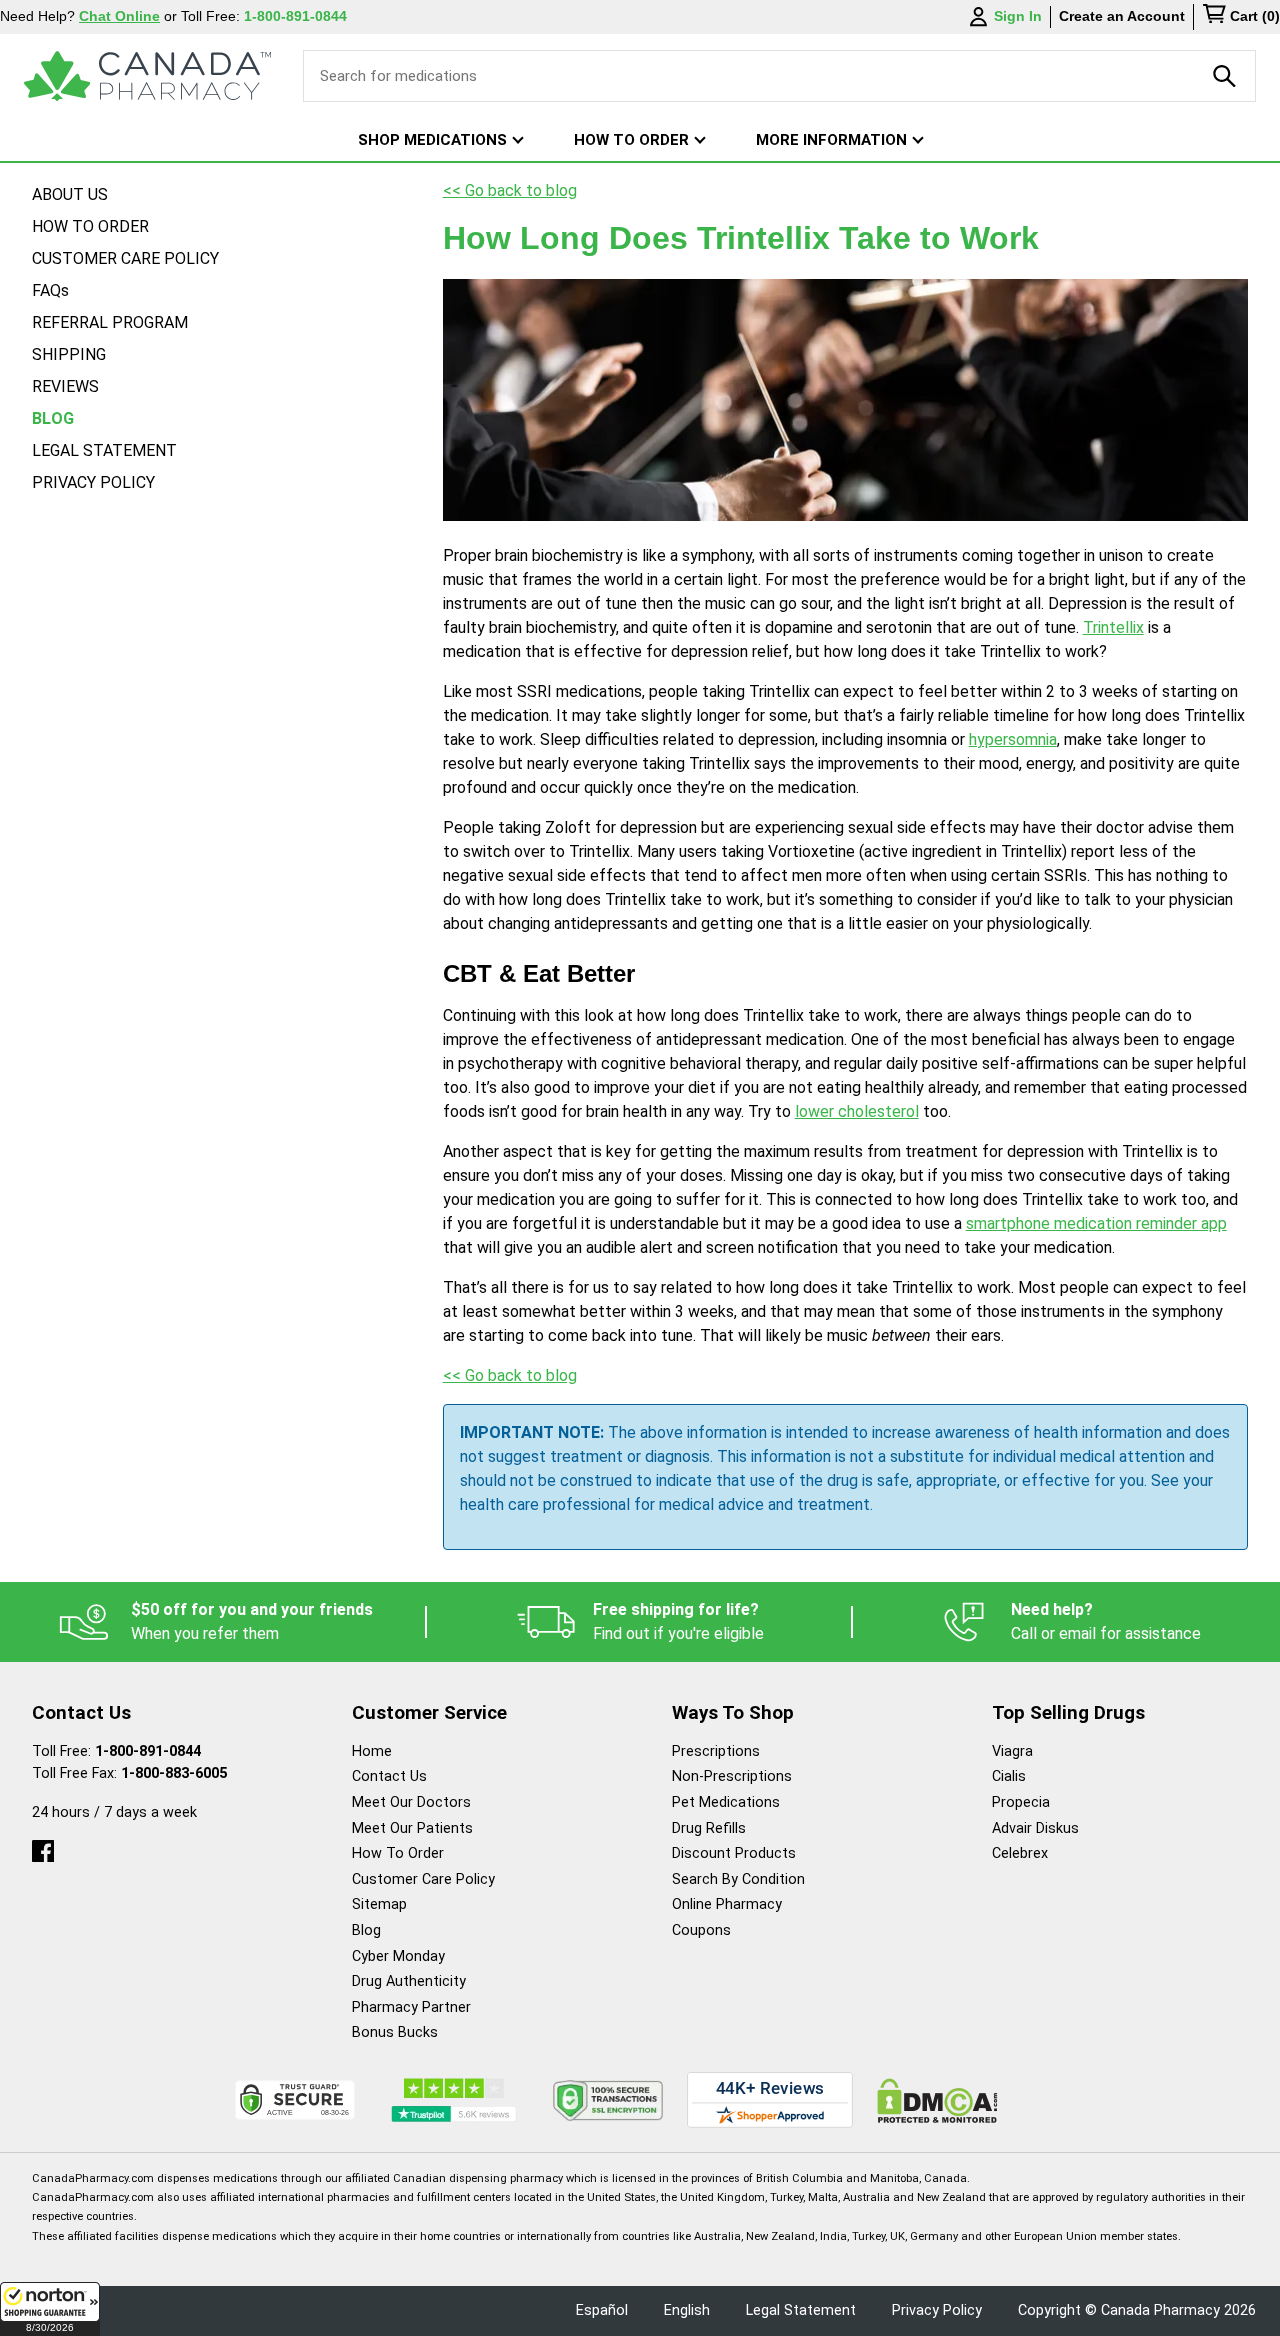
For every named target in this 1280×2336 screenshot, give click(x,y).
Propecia (1021, 1802)
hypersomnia (1013, 739)
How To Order (398, 1853)
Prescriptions (716, 1751)
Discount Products (734, 1853)
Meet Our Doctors (411, 1802)
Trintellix (1113, 627)
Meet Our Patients (412, 1828)
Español (602, 2310)
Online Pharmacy (727, 1904)
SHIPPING (69, 354)
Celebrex (1020, 1853)
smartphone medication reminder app (1096, 1223)
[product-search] (1225, 76)
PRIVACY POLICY (93, 482)
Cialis (1009, 1776)
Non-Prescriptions (732, 1776)
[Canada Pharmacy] (147, 76)
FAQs (50, 290)
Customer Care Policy (423, 1879)
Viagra (1012, 1751)
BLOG (53, 418)
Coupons (701, 1930)
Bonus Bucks (395, 2032)
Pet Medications (726, 1802)
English (687, 2310)
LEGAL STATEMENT (104, 450)
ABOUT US (70, 194)
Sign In (1018, 16)
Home (372, 1751)
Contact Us (389, 1776)
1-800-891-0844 (148, 1751)
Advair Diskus (1035, 1828)
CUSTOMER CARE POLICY (125, 258)
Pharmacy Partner (411, 2007)
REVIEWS (65, 386)
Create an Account (1122, 16)
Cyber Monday (398, 1956)
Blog (366, 1930)
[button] (50, 2309)
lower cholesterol (857, 1111)
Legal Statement (801, 2310)
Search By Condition (738, 1879)
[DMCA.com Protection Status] (937, 2100)
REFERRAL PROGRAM (110, 322)
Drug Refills (709, 1828)
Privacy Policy (937, 2310)
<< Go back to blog (510, 190)
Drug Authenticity (409, 1981)
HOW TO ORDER (90, 226)
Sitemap (379, 1904)
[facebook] (43, 1846)
